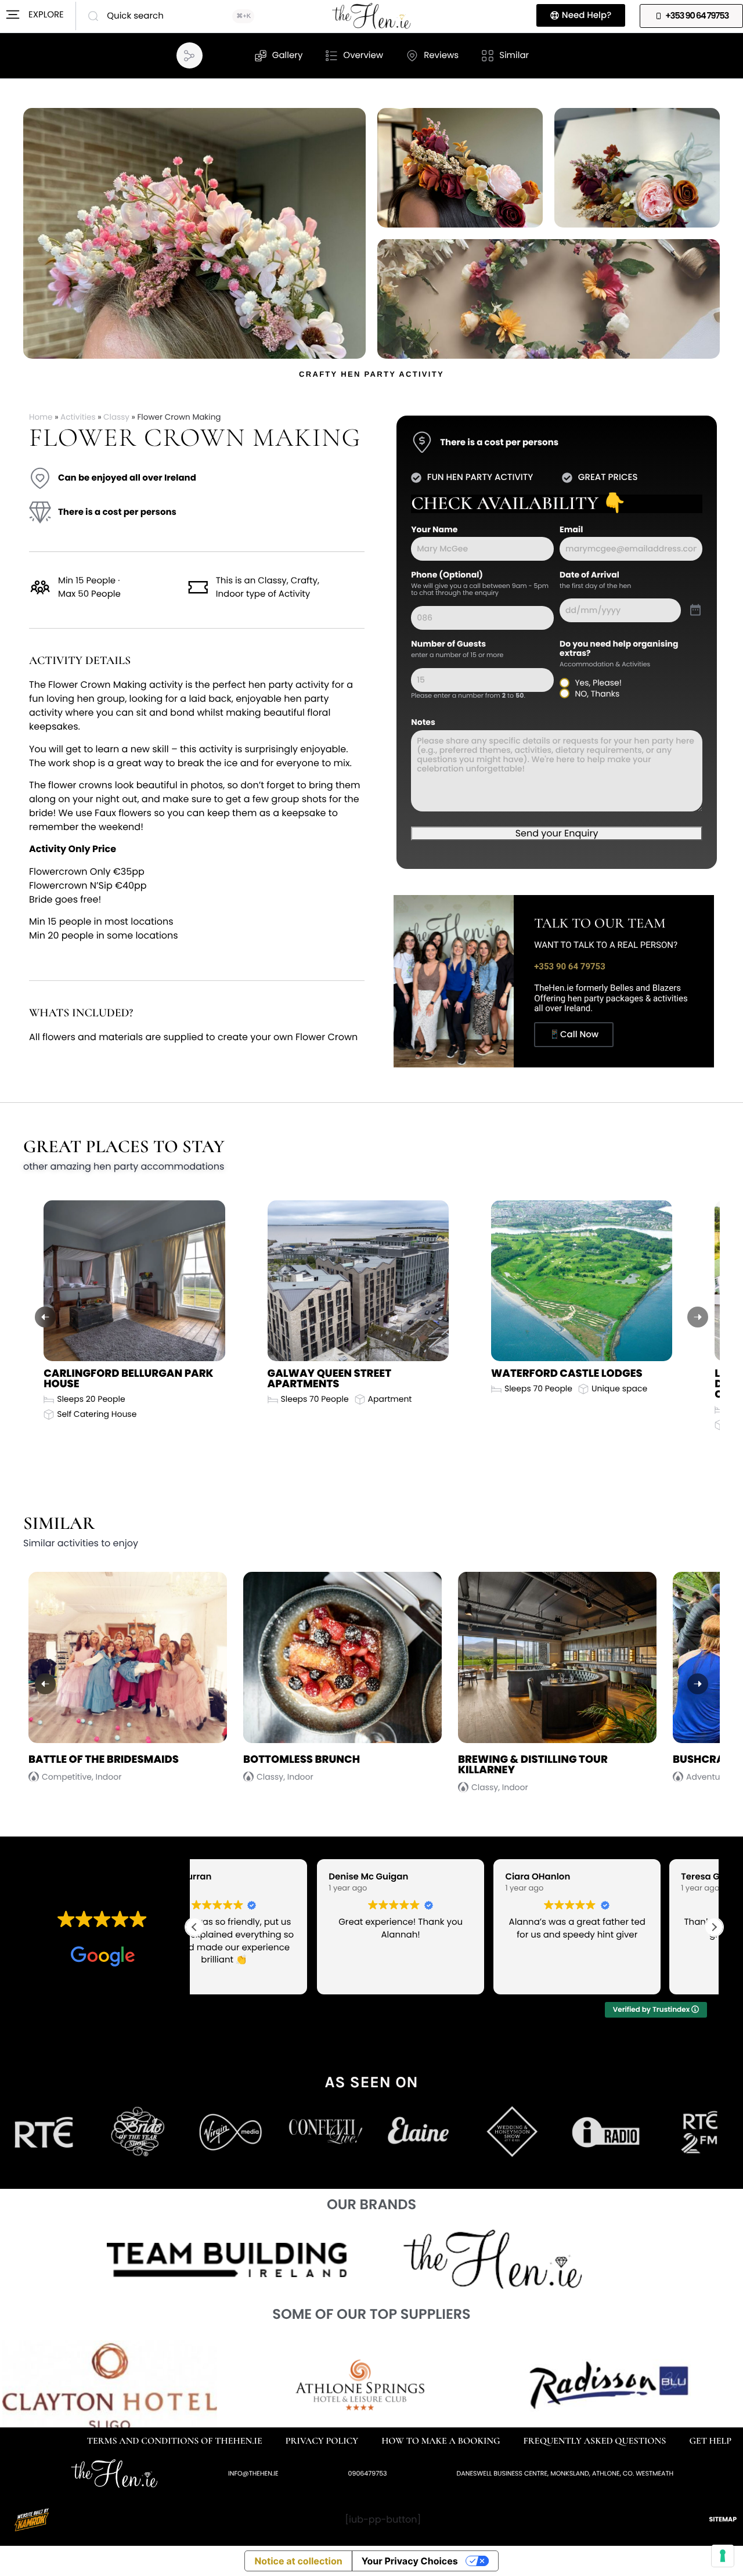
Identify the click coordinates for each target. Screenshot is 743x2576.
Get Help (710, 2441)
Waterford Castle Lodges (343, 1374)
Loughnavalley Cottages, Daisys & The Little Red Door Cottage (571, 1384)
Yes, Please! (598, 683)
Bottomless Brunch (87, 1760)
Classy (116, 417)
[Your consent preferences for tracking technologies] (723, 2556)
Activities (78, 417)
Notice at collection (298, 2561)
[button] (188, 56)
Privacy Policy (322, 2441)
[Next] (698, 1317)
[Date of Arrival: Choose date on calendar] (695, 611)
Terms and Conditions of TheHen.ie (175, 2441)
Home (41, 417)
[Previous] (45, 1317)
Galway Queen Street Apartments (106, 1379)
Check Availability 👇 (518, 504)
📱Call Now (574, 1035)
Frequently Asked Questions (595, 2441)
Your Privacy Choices (410, 2561)
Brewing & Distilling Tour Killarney (318, 1765)
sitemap (723, 2519)
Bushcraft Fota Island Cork (541, 1760)
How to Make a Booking (441, 2441)
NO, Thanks (597, 694)
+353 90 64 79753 (570, 966)
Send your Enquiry (557, 833)
